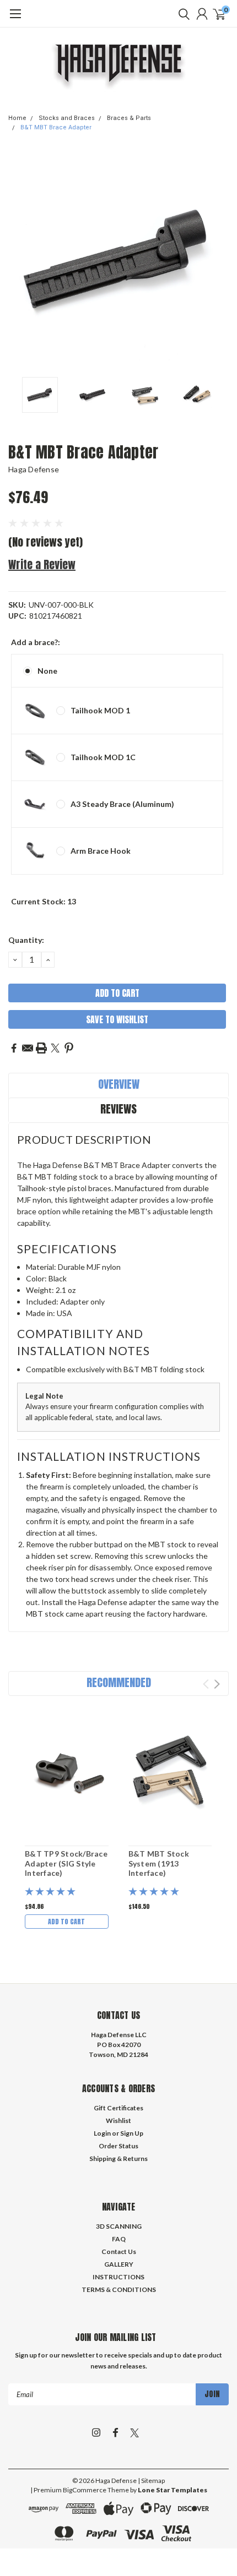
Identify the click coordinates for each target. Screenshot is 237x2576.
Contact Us (119, 2252)
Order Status (118, 2146)
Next (218, 261)
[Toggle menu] (15, 19)
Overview (119, 1084)
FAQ (119, 2239)
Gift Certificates (118, 2108)
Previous (19, 261)
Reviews (118, 1109)
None (47, 671)
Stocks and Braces (67, 118)
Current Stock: (44, 901)
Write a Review (42, 564)
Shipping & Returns (118, 2159)
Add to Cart (66, 1922)
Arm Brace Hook (101, 851)
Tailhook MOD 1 (100, 710)
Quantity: (26, 940)
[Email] (28, 1048)
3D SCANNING (119, 2226)
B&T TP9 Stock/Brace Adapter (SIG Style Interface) (66, 1863)
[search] (181, 14)
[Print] (41, 1048)
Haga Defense (34, 469)
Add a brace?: (36, 642)
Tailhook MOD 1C (103, 757)
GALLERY (119, 2264)
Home (17, 118)
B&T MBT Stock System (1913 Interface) (159, 1863)
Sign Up (132, 2133)
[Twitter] (55, 1048)
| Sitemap (151, 2481)
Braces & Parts (129, 118)
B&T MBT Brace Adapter (56, 127)
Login (102, 2133)
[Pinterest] (69, 1048)
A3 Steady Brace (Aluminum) (122, 804)
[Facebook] (14, 1048)
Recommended (119, 1682)
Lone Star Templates (173, 2490)
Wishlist (118, 2121)
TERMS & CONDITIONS (119, 2290)
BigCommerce (85, 2490)
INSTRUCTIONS (118, 2277)
